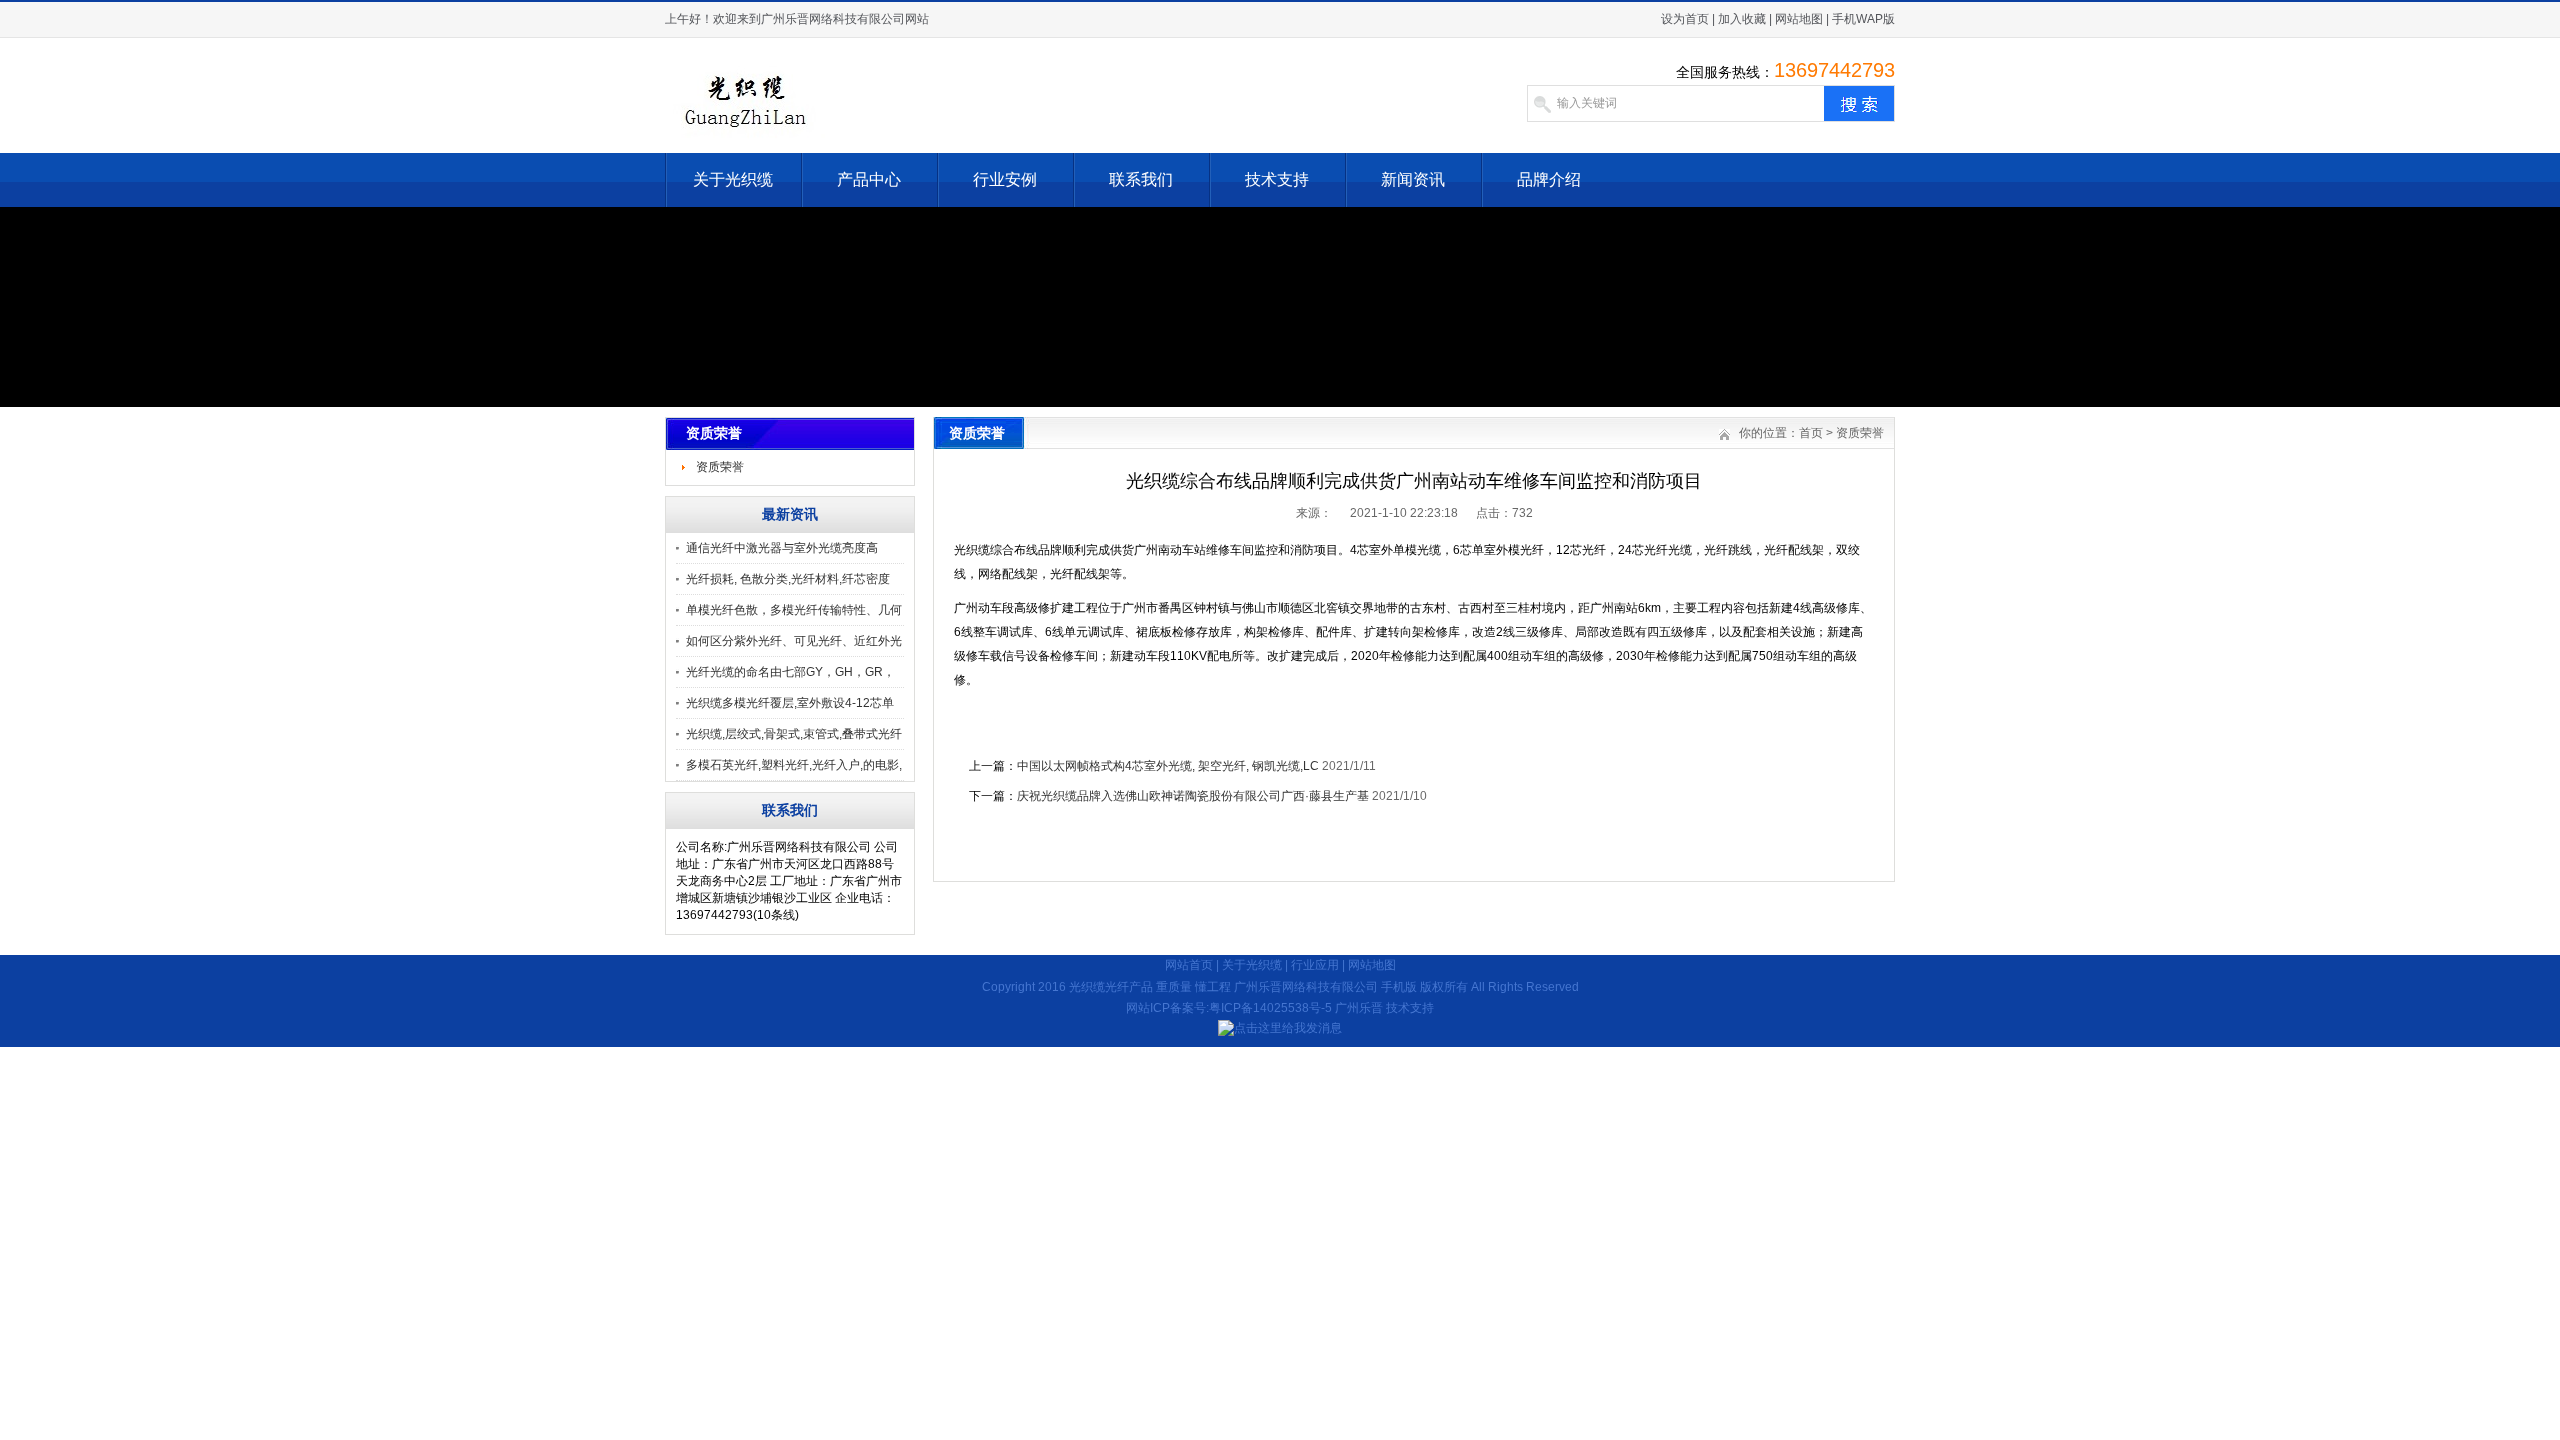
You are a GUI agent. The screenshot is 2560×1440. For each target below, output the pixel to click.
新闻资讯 (1413, 179)
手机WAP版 (1863, 19)
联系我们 (1141, 179)
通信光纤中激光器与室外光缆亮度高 (782, 548)
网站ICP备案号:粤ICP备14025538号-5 (1229, 1008)
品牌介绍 (1549, 179)
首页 (1811, 433)
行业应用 (1315, 965)
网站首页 (1189, 965)
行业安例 (1005, 179)
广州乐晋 (1359, 1008)
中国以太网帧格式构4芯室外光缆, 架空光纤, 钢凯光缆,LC (1168, 766)
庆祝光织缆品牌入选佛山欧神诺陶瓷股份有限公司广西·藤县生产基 (1193, 796)
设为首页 (1685, 19)
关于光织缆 (733, 179)
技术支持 (1277, 179)
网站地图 (1799, 19)
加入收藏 (1742, 19)
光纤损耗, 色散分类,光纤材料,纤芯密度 (788, 579)
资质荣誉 (720, 467)
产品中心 (869, 179)
